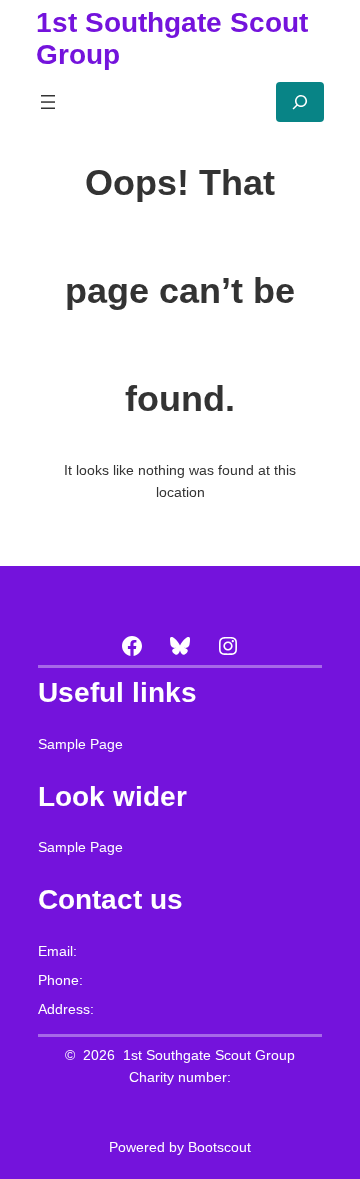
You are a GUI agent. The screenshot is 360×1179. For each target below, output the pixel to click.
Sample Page (80, 744)
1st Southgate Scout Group (209, 1055)
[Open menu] (48, 102)
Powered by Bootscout (180, 1147)
